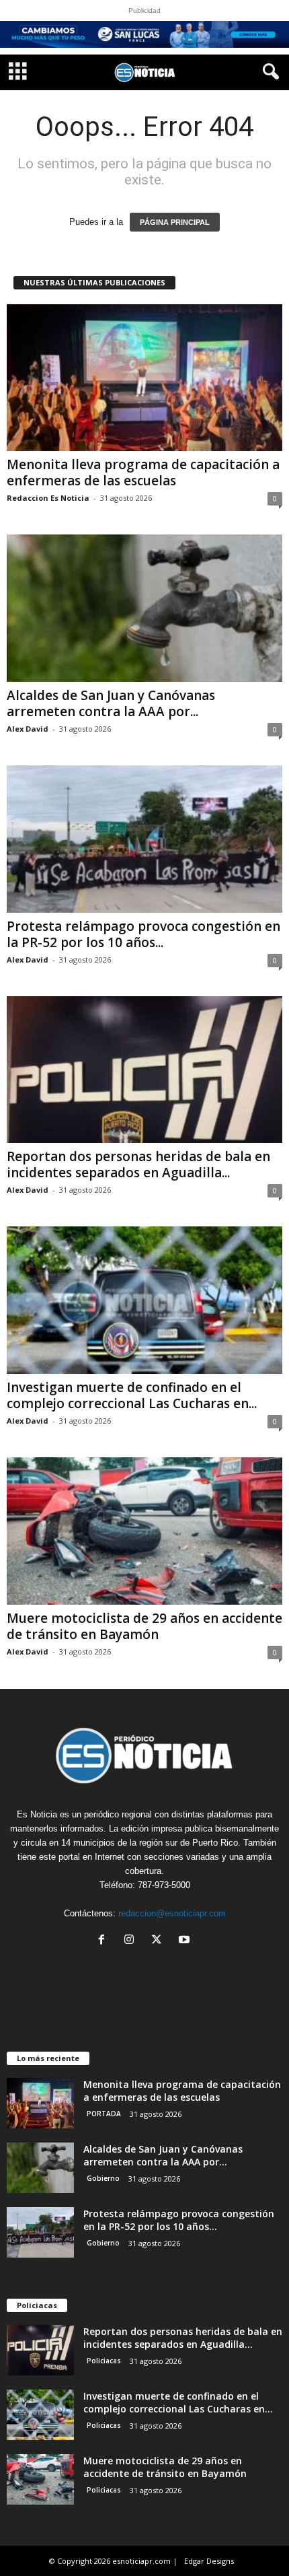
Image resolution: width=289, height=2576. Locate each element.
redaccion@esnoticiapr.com (172, 1913)
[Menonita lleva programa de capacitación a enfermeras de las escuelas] (144, 378)
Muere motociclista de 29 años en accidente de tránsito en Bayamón (144, 1626)
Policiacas (104, 2361)
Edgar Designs (209, 2561)
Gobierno (103, 2178)
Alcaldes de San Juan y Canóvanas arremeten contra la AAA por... (111, 703)
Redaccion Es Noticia (48, 498)
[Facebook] (105, 1941)
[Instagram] (132, 1941)
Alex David (28, 729)
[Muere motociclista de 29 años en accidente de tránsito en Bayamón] (144, 1531)
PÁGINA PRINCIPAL (175, 222)
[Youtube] (186, 1941)
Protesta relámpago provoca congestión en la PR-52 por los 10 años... (143, 934)
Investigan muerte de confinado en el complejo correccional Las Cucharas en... (132, 1395)
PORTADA (104, 2114)
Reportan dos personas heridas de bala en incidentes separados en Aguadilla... (138, 1164)
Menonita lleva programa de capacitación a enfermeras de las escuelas (143, 473)
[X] (160, 1941)
